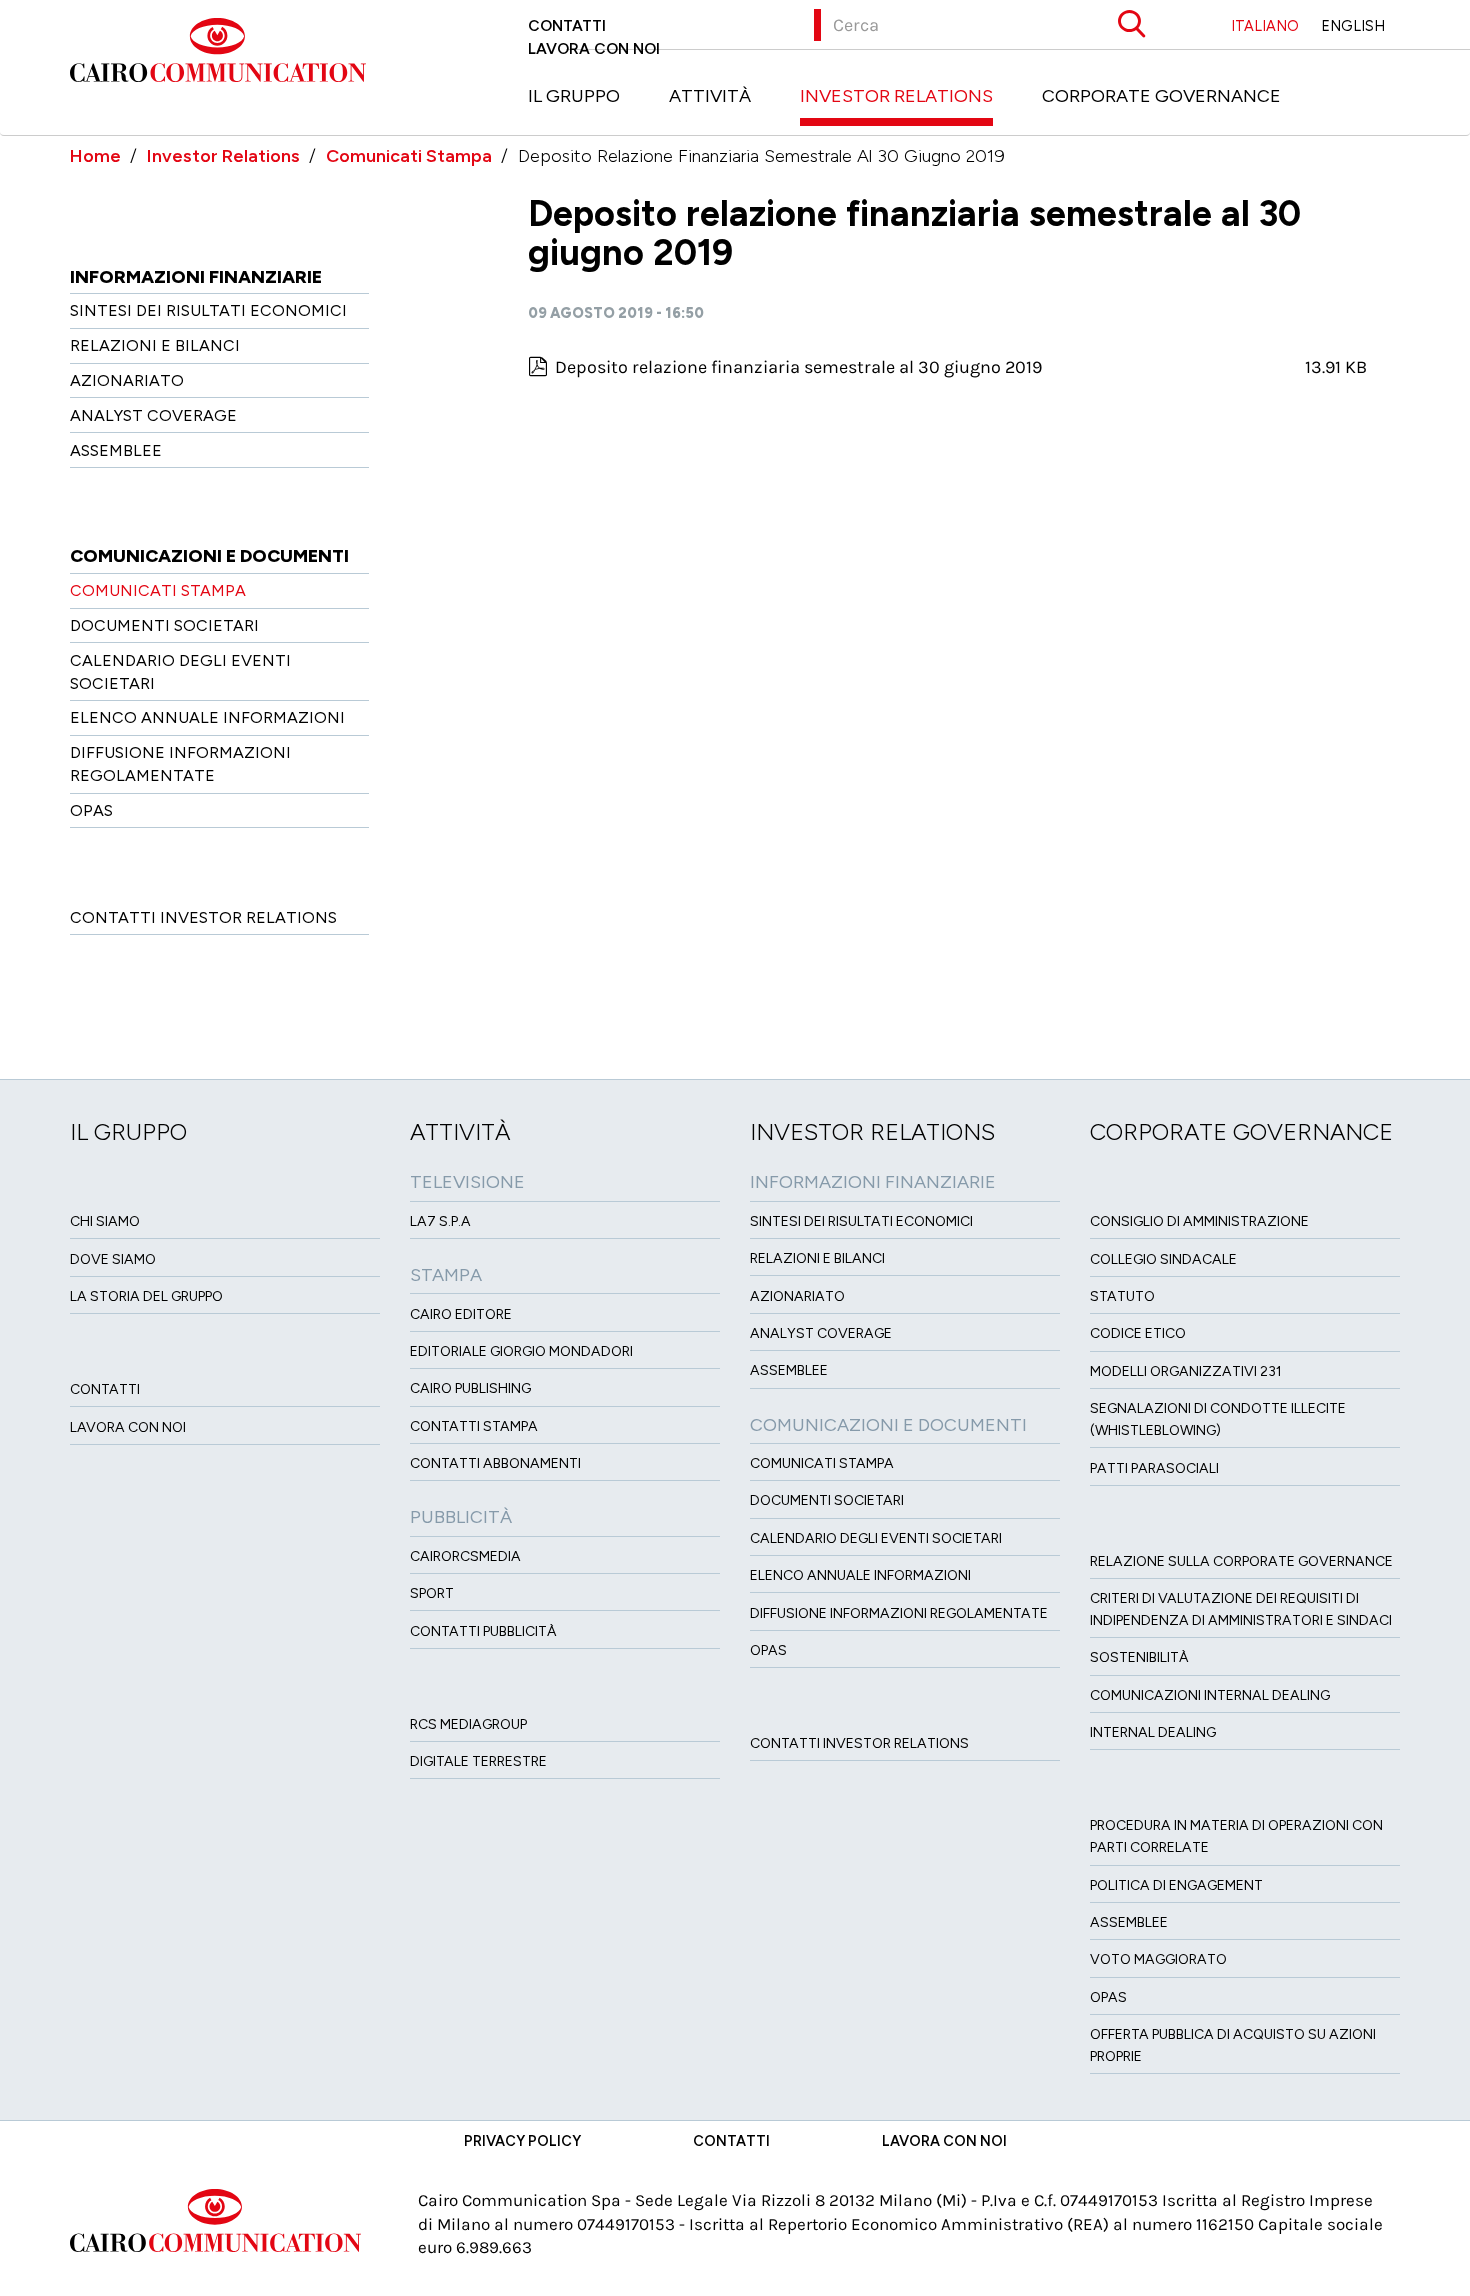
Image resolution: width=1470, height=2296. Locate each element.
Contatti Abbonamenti (495, 1463)
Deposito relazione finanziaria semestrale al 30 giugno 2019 (798, 367)
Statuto (1122, 1296)
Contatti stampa (474, 1426)
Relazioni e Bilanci (155, 345)
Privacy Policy (522, 2141)
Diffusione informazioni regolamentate (899, 1613)
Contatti (567, 25)
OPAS (91, 810)
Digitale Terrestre (478, 1761)
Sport (432, 1593)
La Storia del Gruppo (146, 1296)
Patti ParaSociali (1154, 1468)
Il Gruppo (574, 96)
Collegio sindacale (1163, 1259)
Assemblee (116, 450)
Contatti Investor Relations (203, 917)
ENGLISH (1353, 26)
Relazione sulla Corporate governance (1241, 1561)
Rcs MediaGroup (468, 1724)
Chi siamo (105, 1221)
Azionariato (127, 380)
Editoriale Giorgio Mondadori (521, 1351)
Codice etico (1138, 1333)
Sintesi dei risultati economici (208, 310)
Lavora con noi (594, 48)
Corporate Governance (1161, 96)
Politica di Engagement (1176, 1885)
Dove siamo (113, 1259)
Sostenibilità (1139, 1657)
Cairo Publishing (470, 1388)
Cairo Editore (461, 1314)
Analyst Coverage (153, 415)
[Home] (225, 48)
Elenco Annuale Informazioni (207, 717)
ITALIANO (1265, 26)
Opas (1108, 1997)
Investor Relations (896, 96)
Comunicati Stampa (409, 156)
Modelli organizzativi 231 (1186, 1371)
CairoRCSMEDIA (465, 1556)
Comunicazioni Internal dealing (1210, 1695)
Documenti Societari (164, 625)
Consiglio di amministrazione (1199, 1221)
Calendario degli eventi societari (876, 1538)
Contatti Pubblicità (483, 1631)
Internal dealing (1153, 1732)
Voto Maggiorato (1158, 1959)
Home (95, 156)
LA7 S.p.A (440, 1221)
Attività (710, 96)
